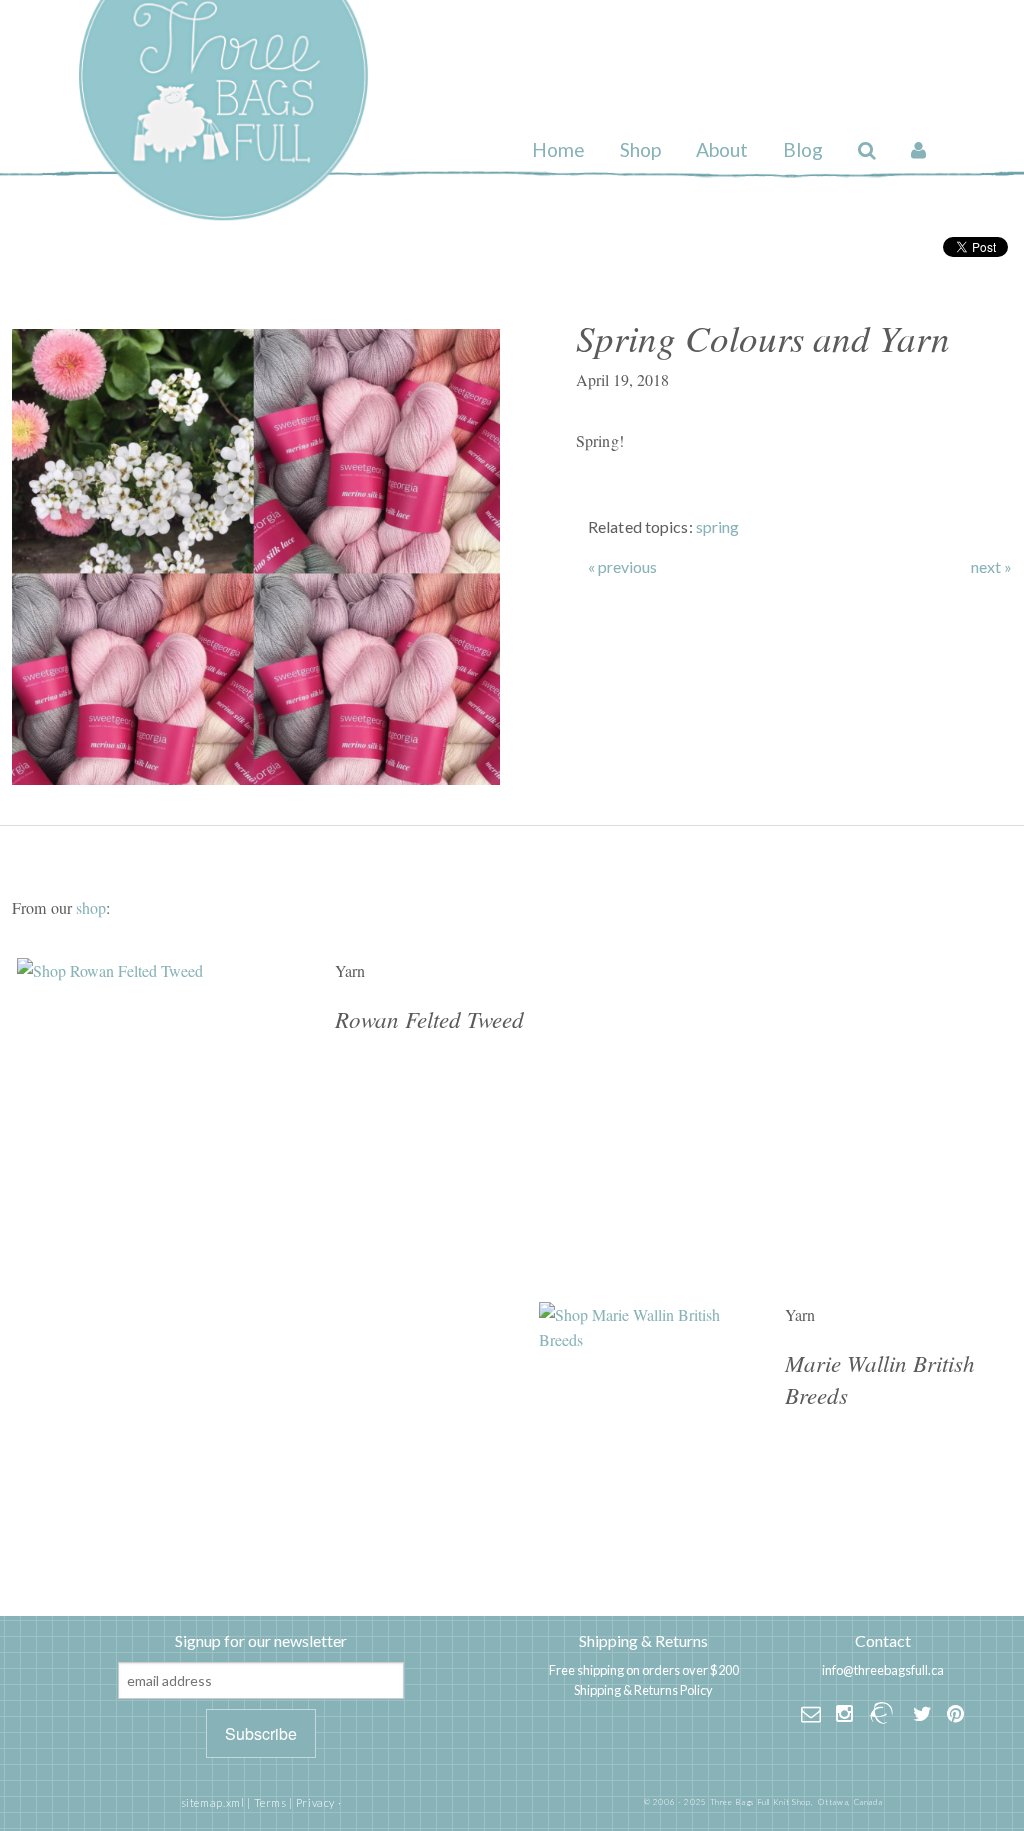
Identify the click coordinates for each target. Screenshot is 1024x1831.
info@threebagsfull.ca (883, 1670)
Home (558, 149)
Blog (803, 149)
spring (718, 526)
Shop (640, 149)
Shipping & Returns (643, 1640)
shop (91, 907)
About (722, 149)
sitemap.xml (213, 1802)
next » (991, 567)
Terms (270, 1802)
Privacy (315, 1802)
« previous (622, 567)
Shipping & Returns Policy (643, 1690)
